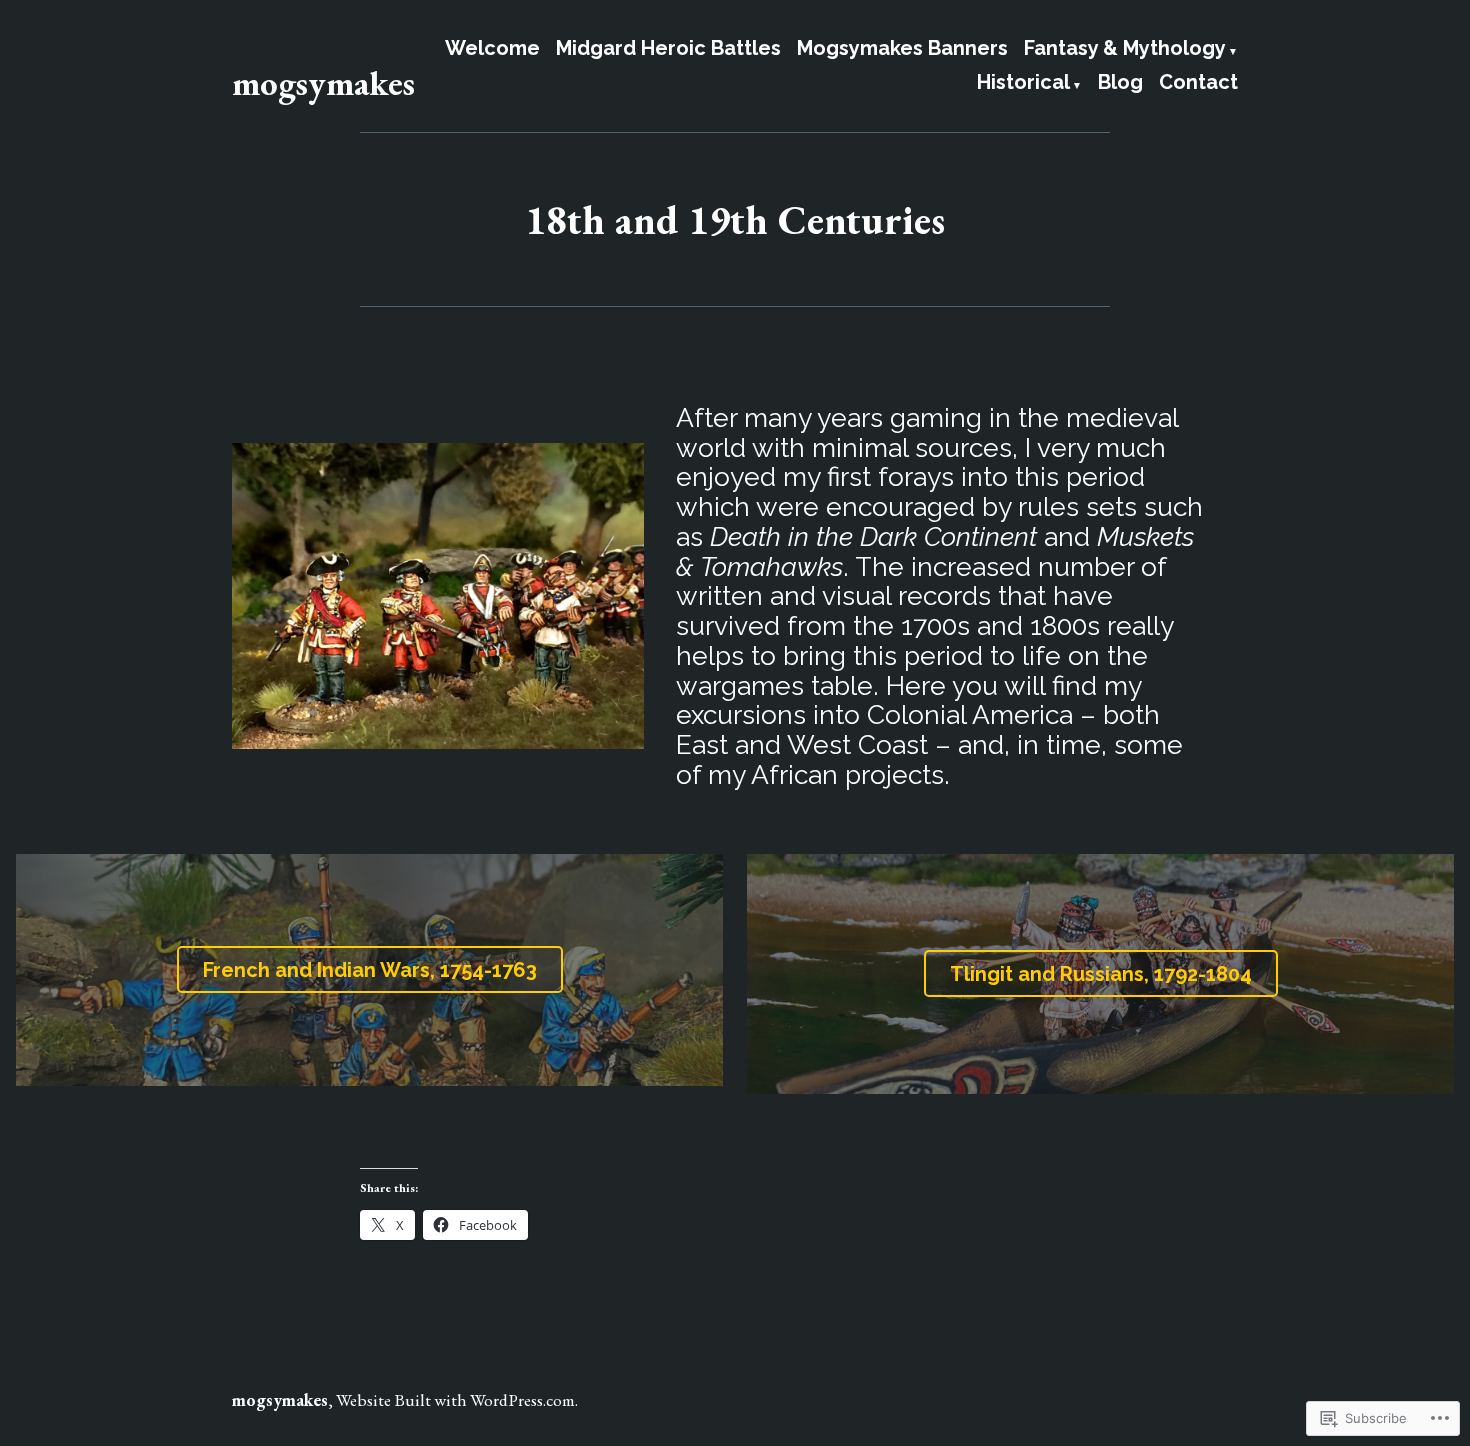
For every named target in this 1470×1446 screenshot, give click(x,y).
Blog (1120, 83)
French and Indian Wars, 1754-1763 (370, 970)
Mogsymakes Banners (902, 49)
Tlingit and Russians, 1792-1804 (1101, 974)
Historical (1023, 83)
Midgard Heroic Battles (668, 49)
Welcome (492, 49)
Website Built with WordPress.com (455, 1399)
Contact (1198, 83)
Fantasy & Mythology (1125, 49)
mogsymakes (323, 82)
